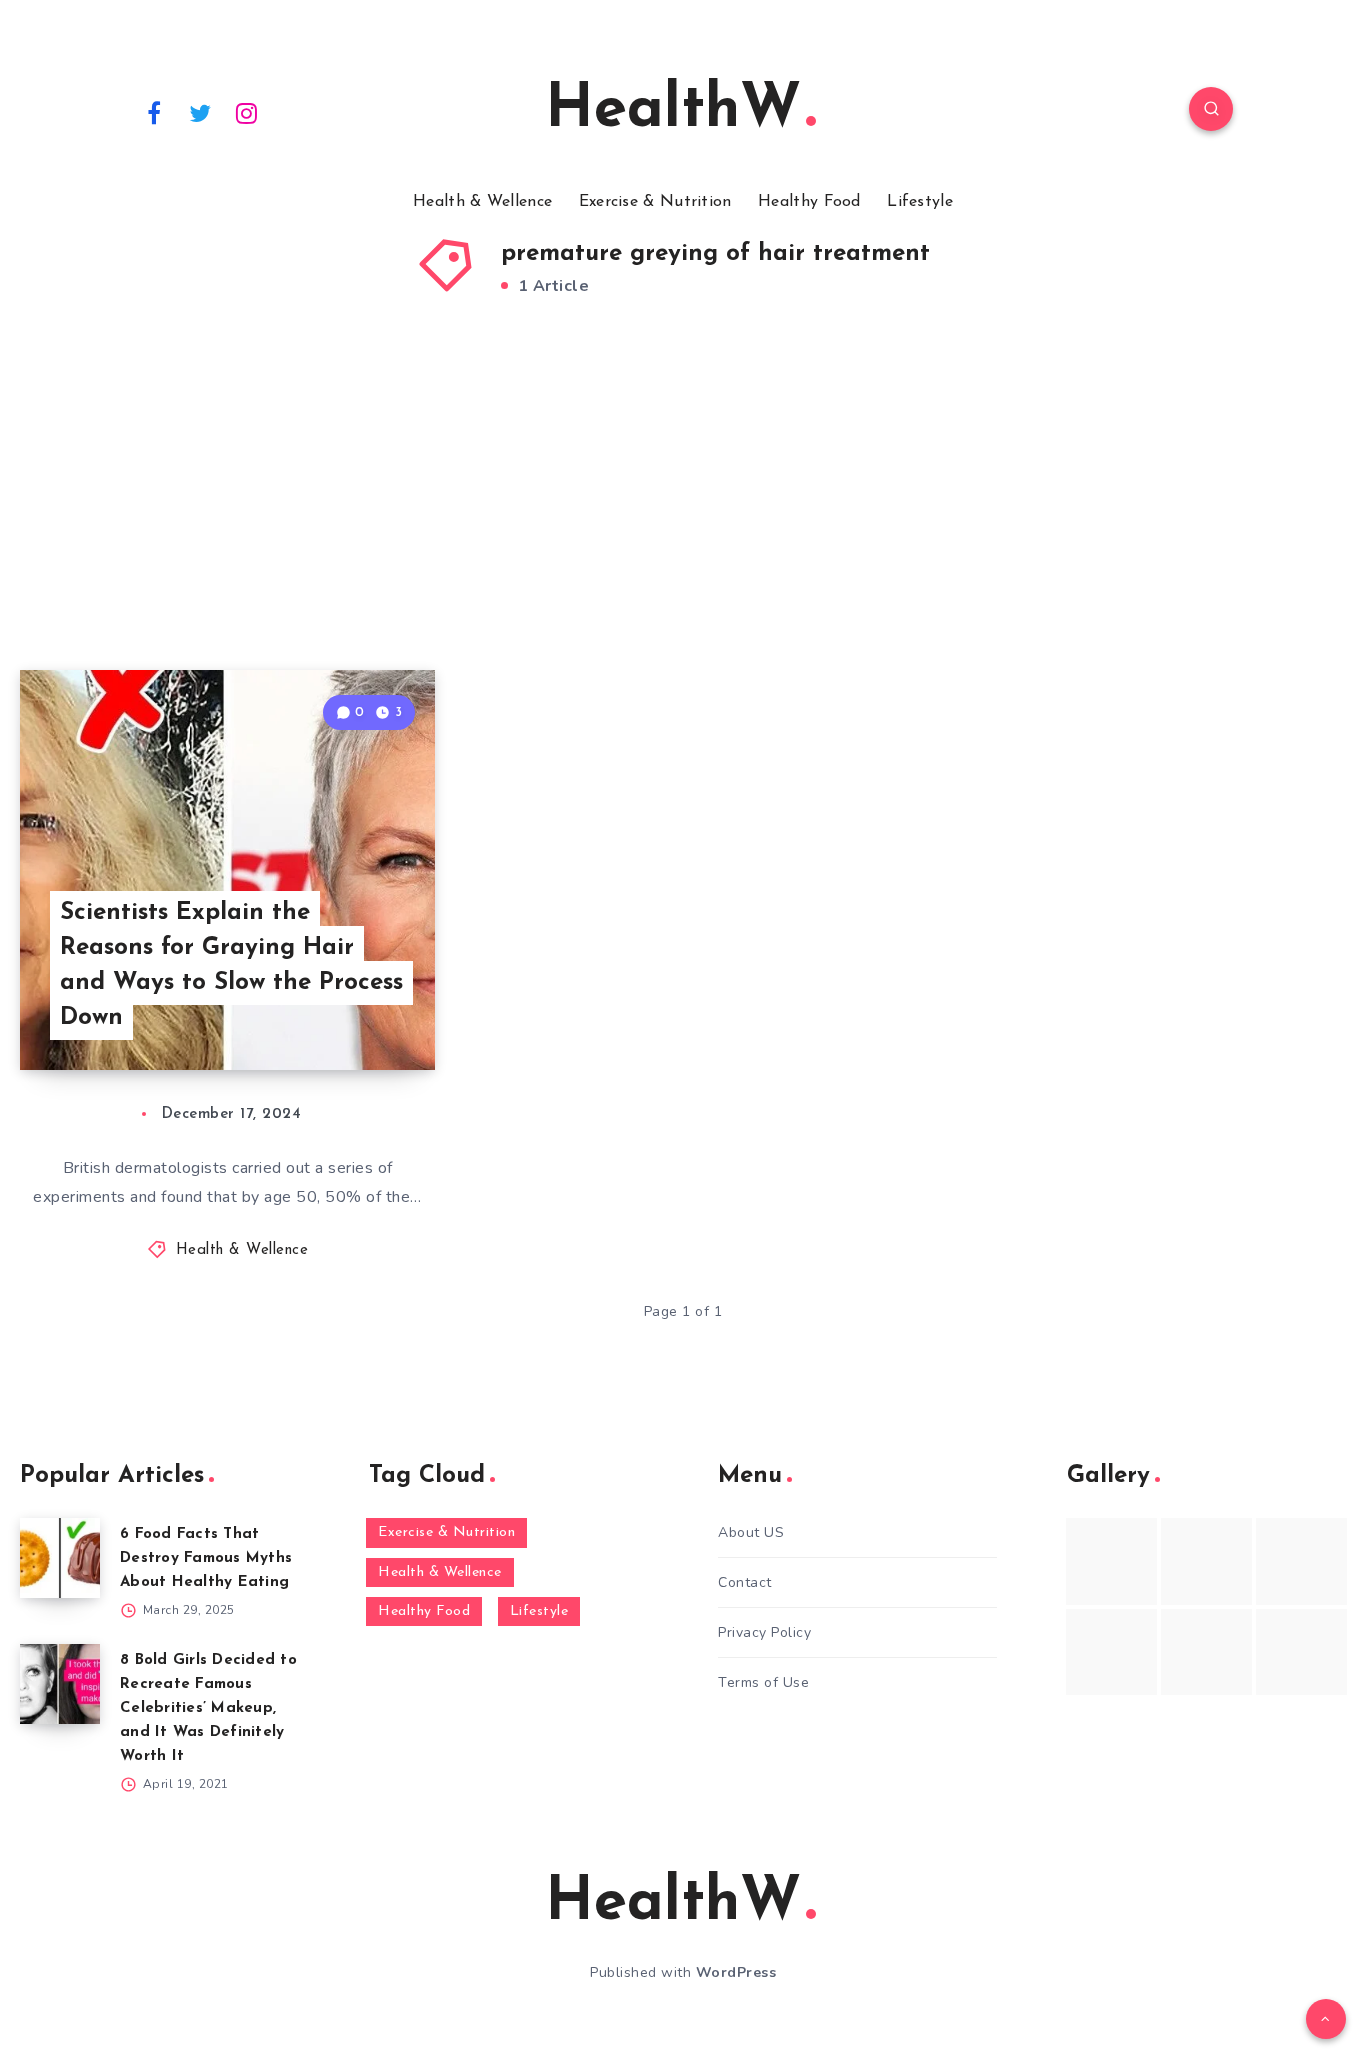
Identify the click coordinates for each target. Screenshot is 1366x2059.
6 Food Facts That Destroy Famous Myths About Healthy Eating (206, 1558)
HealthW (673, 111)
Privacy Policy (764, 1632)
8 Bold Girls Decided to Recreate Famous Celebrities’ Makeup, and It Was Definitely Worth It (208, 1708)
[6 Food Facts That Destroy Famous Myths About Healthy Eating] (60, 1558)
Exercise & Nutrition (655, 202)
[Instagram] (247, 112)
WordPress (736, 1972)
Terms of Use (763, 1682)
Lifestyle (920, 202)
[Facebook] (154, 112)
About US (751, 1532)
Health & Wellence (482, 202)
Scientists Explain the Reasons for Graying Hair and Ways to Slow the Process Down (231, 965)
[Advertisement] (683, 510)
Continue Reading (341, 1011)
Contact (745, 1582)
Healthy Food (809, 202)
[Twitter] (201, 112)
